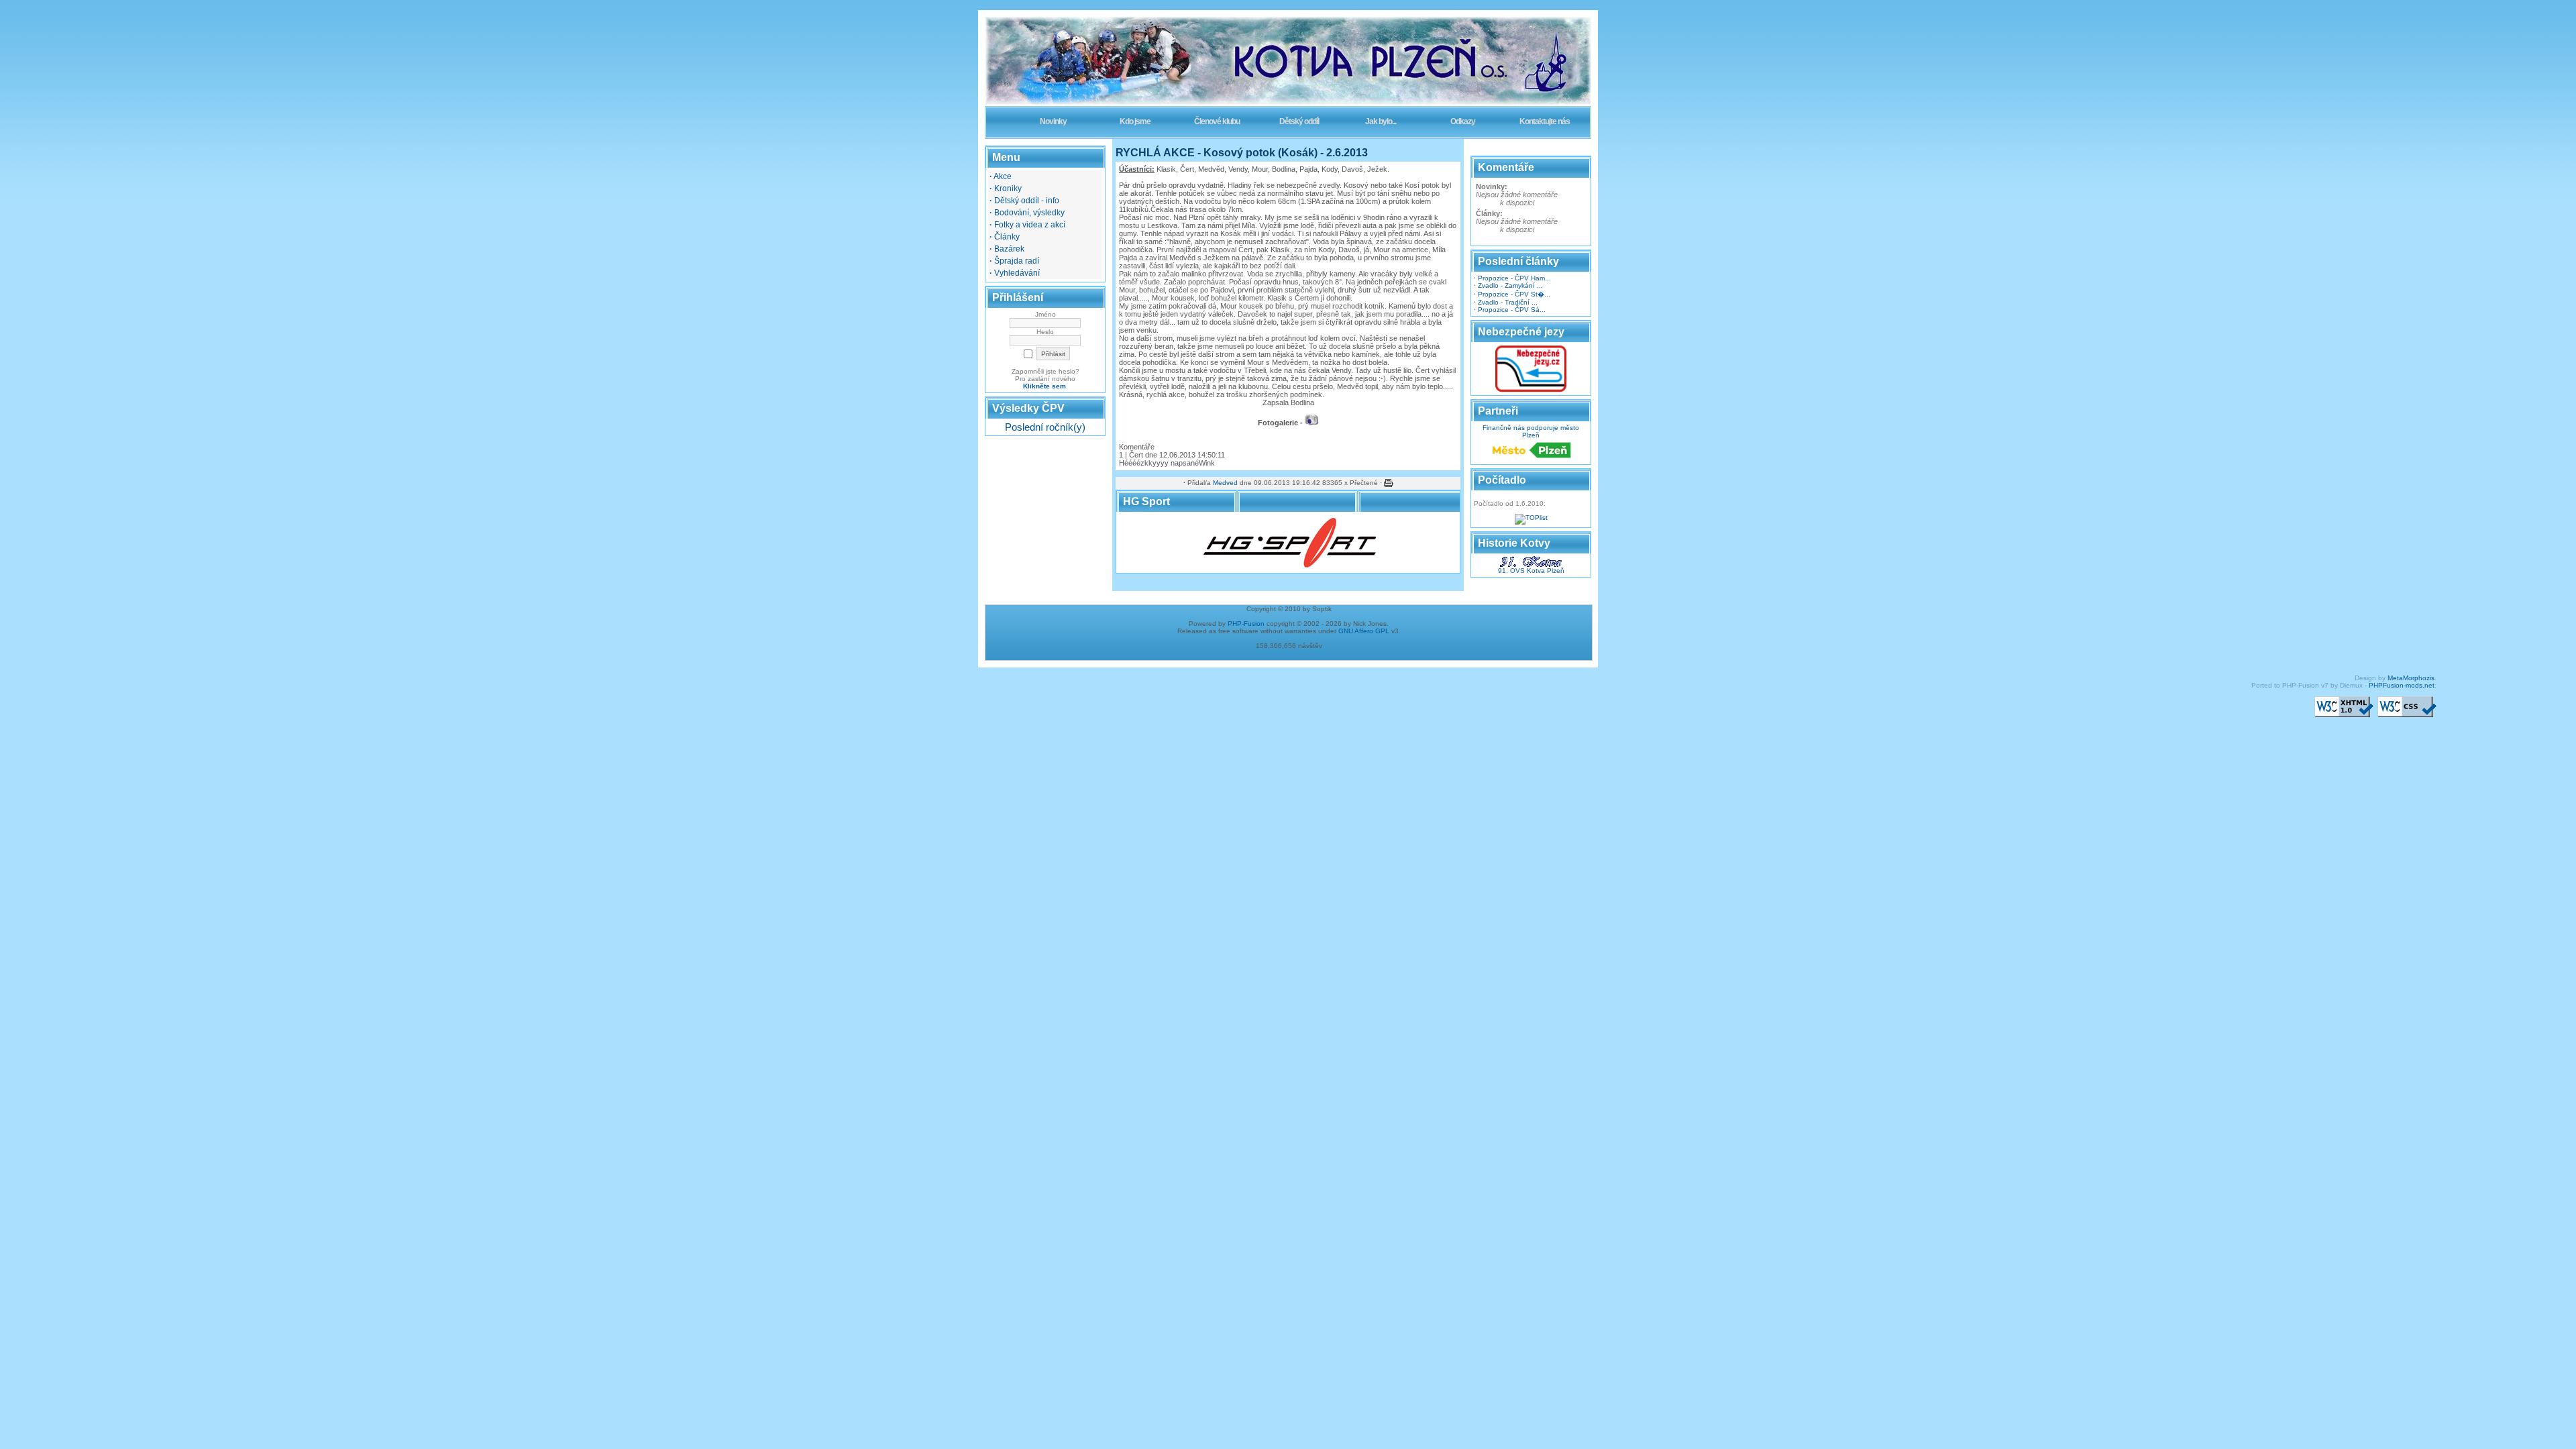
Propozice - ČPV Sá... (1512, 310)
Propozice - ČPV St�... (1514, 294)
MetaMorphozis (2411, 678)
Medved (1225, 483)
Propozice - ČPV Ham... (1514, 278)
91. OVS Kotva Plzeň (1531, 571)
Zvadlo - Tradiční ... (1508, 302)
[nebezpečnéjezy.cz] (1531, 390)
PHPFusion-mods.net (2402, 685)
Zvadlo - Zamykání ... (1510, 285)
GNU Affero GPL (1364, 631)
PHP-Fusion (1246, 624)
